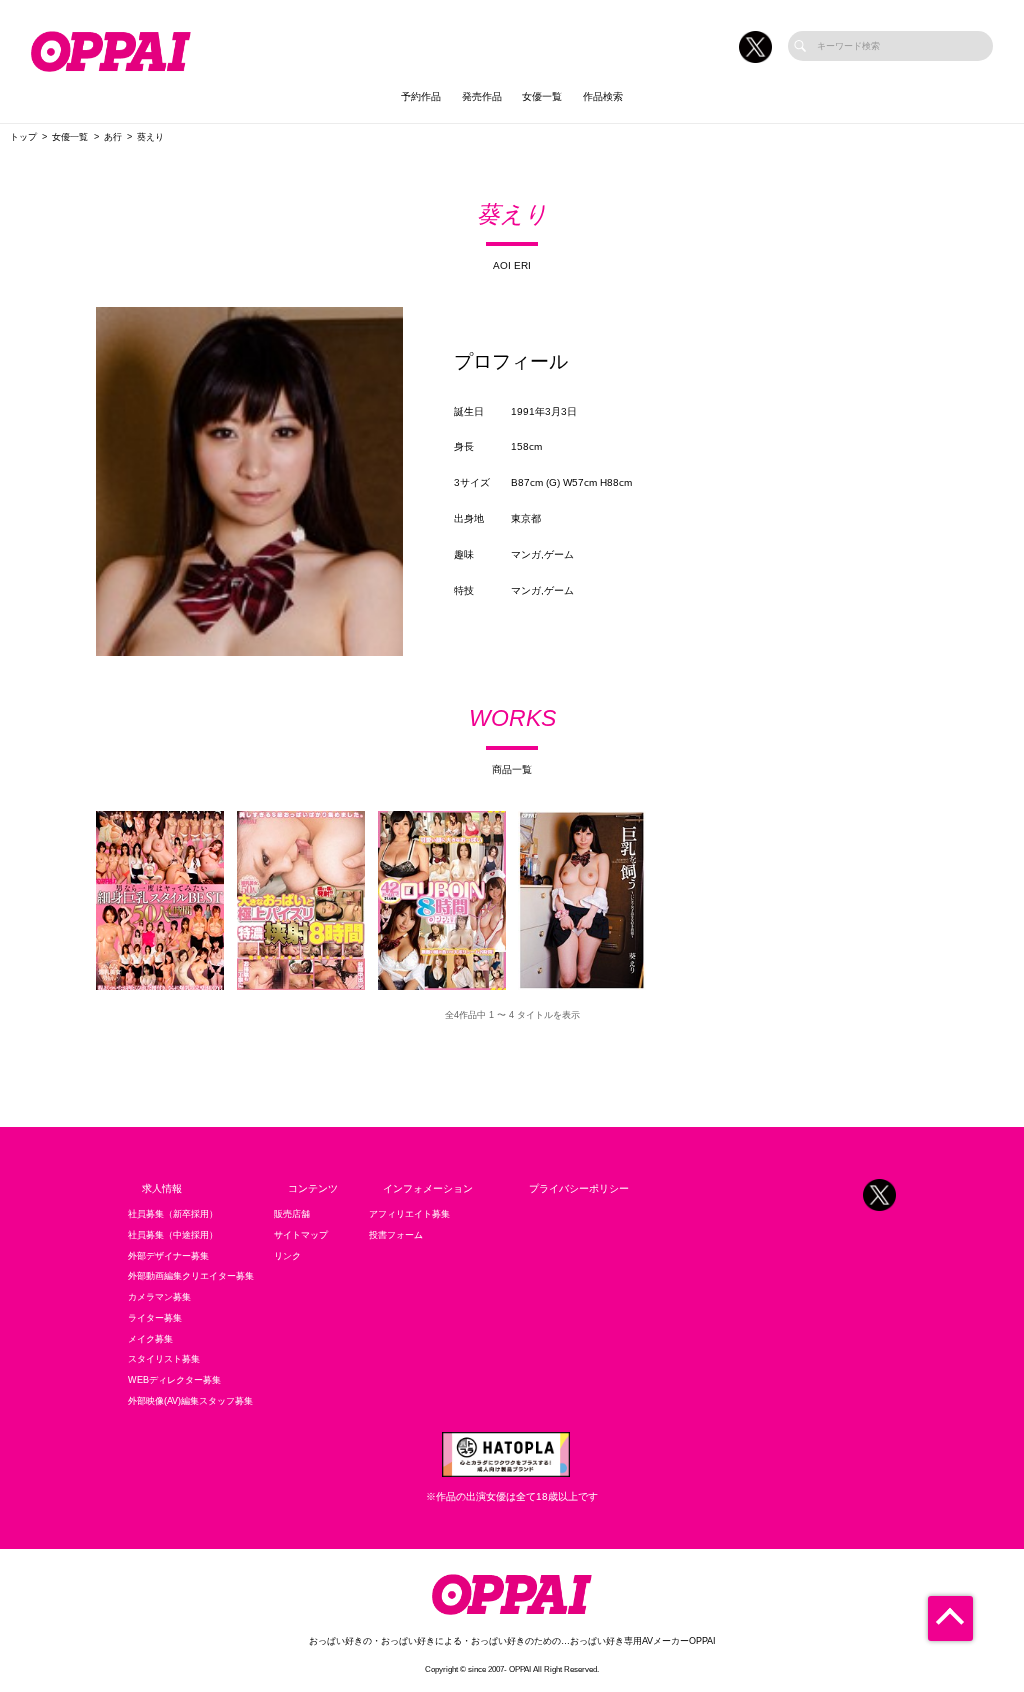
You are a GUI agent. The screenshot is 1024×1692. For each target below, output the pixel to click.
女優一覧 (542, 96)
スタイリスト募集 (164, 1359)
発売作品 (482, 96)
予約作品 (421, 96)
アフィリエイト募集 (409, 1214)
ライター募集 (155, 1318)
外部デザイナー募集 (168, 1256)
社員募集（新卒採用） (173, 1214)
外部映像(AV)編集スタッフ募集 (190, 1401)
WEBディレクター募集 (174, 1380)
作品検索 (603, 96)
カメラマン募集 (159, 1297)
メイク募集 (150, 1339)
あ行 (113, 137)
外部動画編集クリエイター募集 (191, 1276)
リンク (287, 1256)
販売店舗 (292, 1214)
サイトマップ (301, 1235)
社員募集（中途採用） (173, 1235)
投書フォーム (396, 1235)
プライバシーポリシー (579, 1188)
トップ (23, 137)
